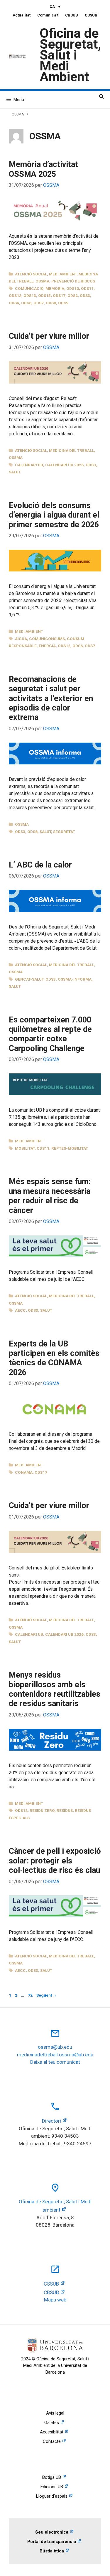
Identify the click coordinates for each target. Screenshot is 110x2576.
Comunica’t (48, 15)
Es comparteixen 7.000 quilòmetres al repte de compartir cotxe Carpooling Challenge (50, 1034)
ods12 (15, 295)
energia (47, 646)
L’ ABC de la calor (40, 865)
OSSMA (18, 114)
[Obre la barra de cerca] (101, 97)
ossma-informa (75, 979)
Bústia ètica (52, 2551)
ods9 (63, 303)
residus (65, 1810)
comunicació (29, 288)
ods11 (87, 288)
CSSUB (91, 15)
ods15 (44, 295)
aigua (21, 639)
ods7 (39, 303)
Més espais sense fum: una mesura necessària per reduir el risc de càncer (50, 1196)
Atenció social (31, 274)
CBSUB (72, 15)
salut (15, 472)
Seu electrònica (52, 2532)
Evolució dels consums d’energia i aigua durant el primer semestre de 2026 (54, 515)
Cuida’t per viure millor (49, 336)
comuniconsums (47, 639)
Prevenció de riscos (73, 281)
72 (31, 1995)
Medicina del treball (71, 450)
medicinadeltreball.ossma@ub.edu (55, 2055)
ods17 (59, 295)
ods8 (51, 303)
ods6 (26, 303)
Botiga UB (52, 2477)
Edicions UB (52, 2487)
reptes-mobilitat (70, 1148)
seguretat (64, 832)
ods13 (30, 295)
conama (24, 1472)
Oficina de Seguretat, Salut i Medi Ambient (70, 55)
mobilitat (25, 1148)
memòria (55, 288)
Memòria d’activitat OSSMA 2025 (43, 169)
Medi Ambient (63, 274)
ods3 (85, 295)
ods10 (73, 288)
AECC (20, 1310)
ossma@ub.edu (55, 2047)
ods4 (14, 303)
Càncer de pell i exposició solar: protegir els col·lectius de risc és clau (55, 1861)
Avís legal (55, 2413)
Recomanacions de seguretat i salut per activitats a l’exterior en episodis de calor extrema (51, 698)
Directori (51, 2121)
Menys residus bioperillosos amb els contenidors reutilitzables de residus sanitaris (55, 1689)
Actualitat (22, 15)
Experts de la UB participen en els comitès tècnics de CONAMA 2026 (54, 1358)
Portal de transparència (52, 2542)
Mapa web (55, 2300)
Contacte (52, 2441)
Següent (47, 1995)
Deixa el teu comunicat (55, 2062)
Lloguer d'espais (52, 2496)
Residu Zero (42, 1810)
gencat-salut (29, 979)
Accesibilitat (52, 2432)
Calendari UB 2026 (64, 465)
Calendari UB (29, 465)
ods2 (73, 295)
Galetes (52, 2423)
